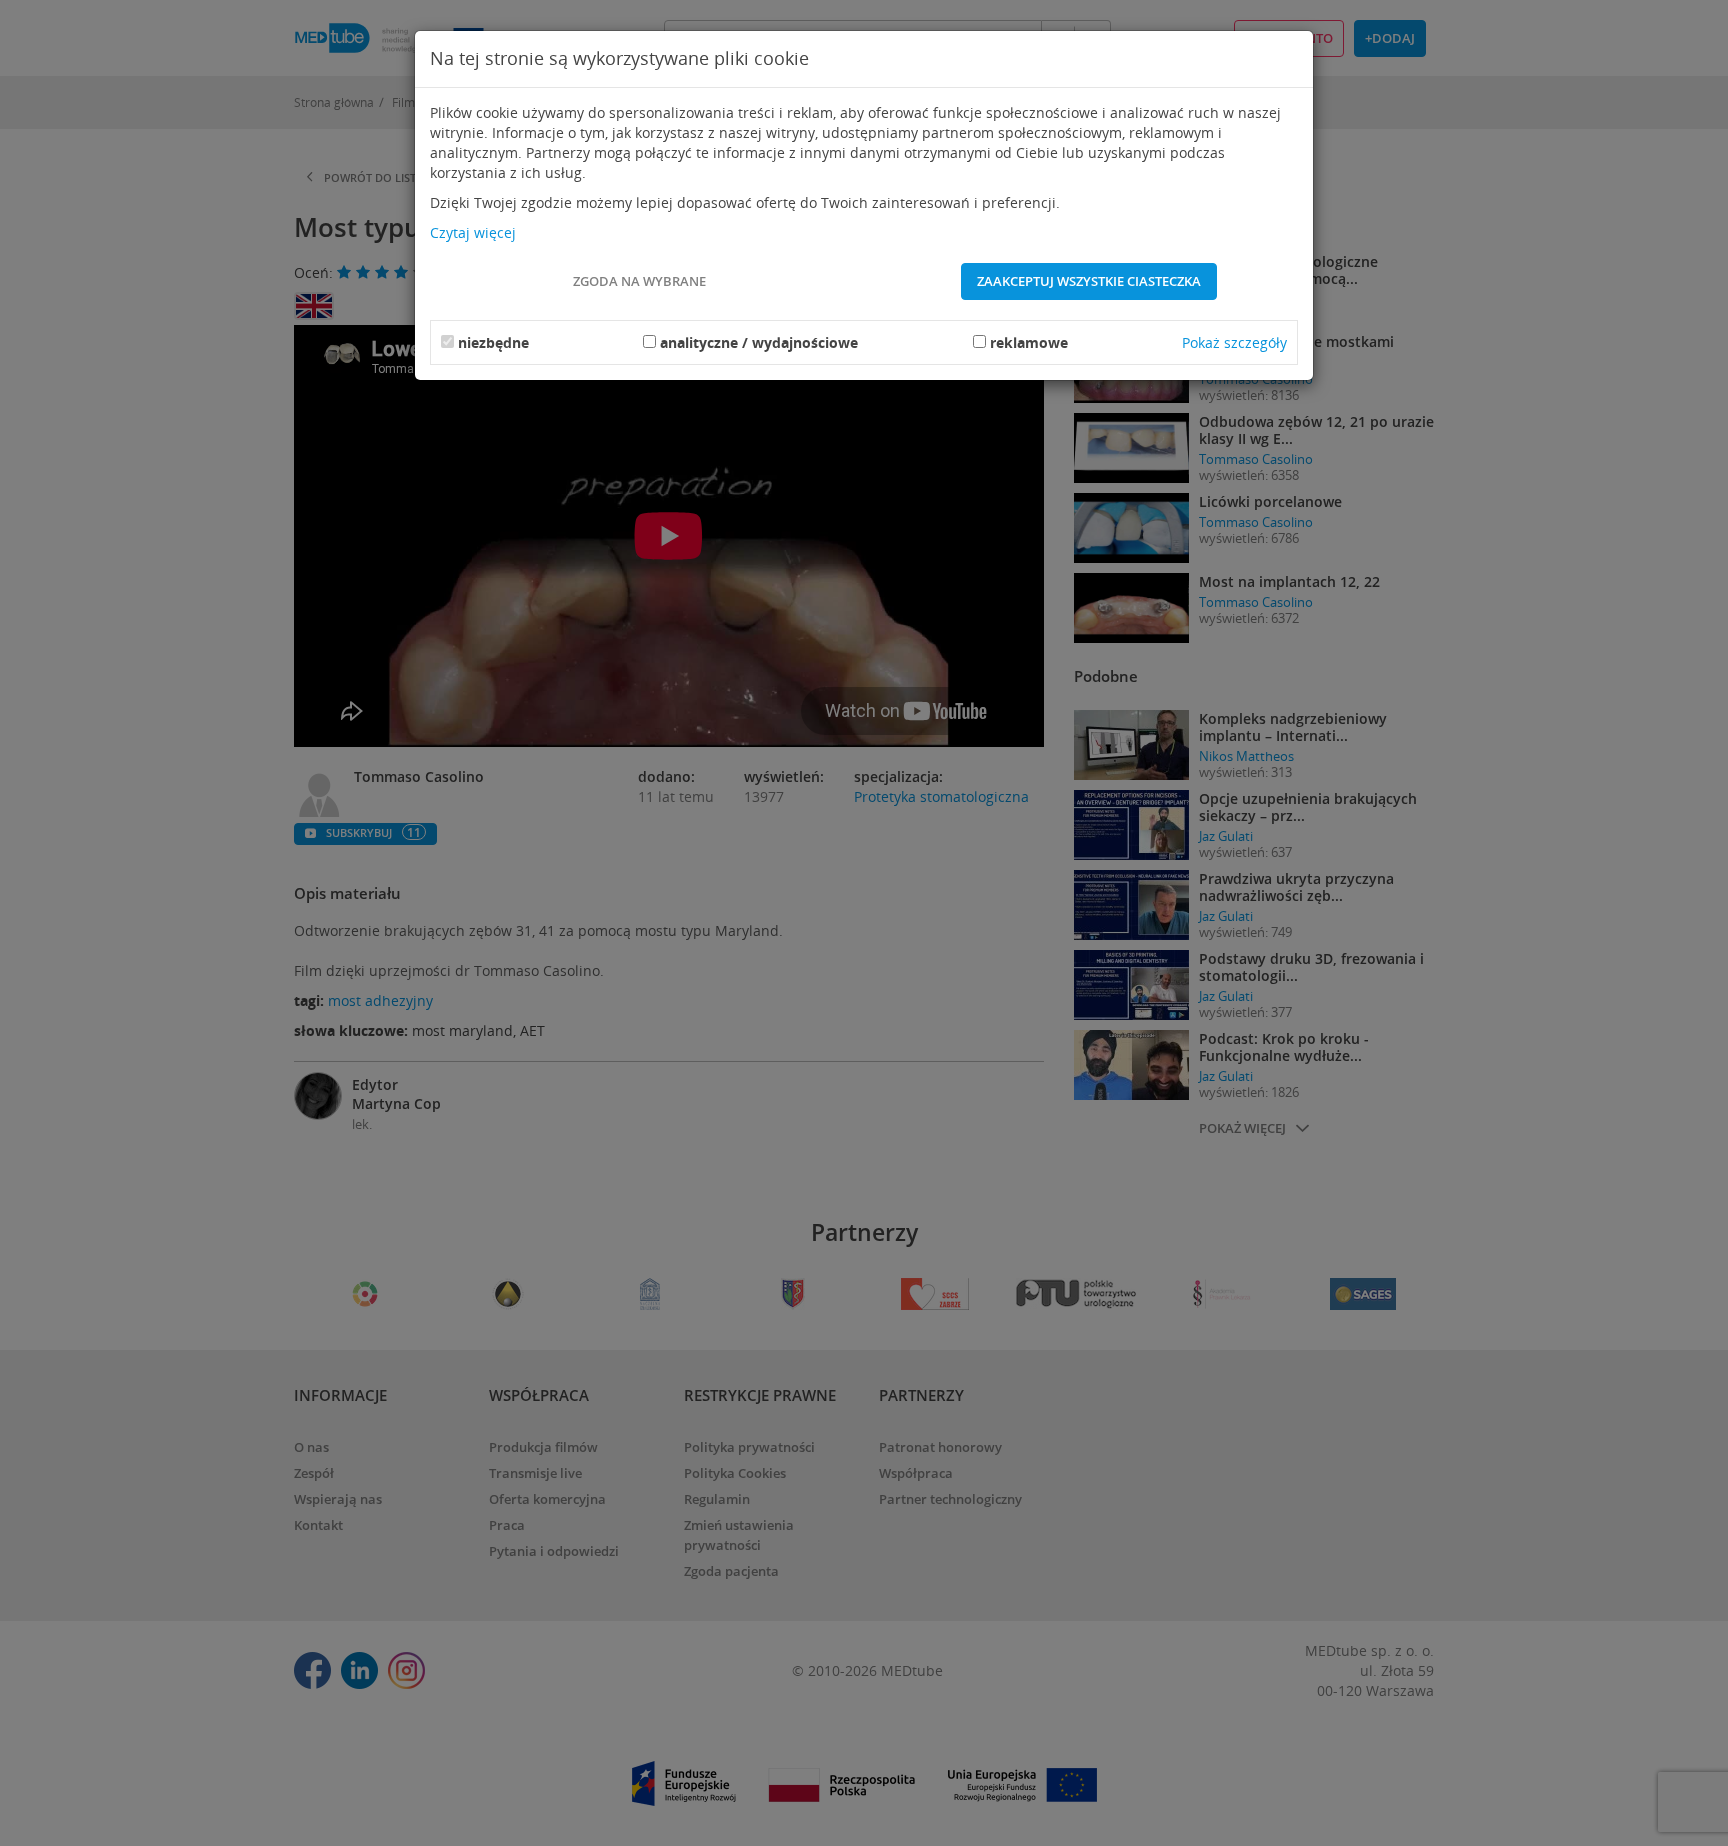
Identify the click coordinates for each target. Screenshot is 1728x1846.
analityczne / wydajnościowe (759, 342)
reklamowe (1029, 342)
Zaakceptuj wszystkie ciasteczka (1089, 281)
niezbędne (493, 342)
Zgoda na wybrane (639, 281)
